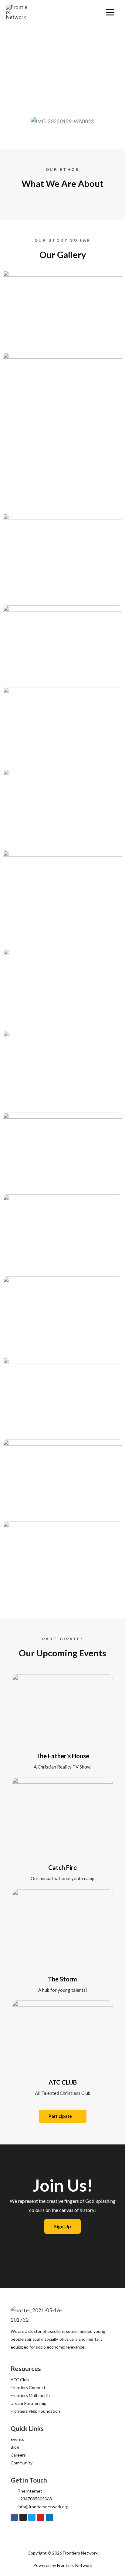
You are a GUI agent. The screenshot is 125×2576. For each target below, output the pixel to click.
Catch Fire (62, 1867)
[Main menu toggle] (110, 13)
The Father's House (63, 1756)
